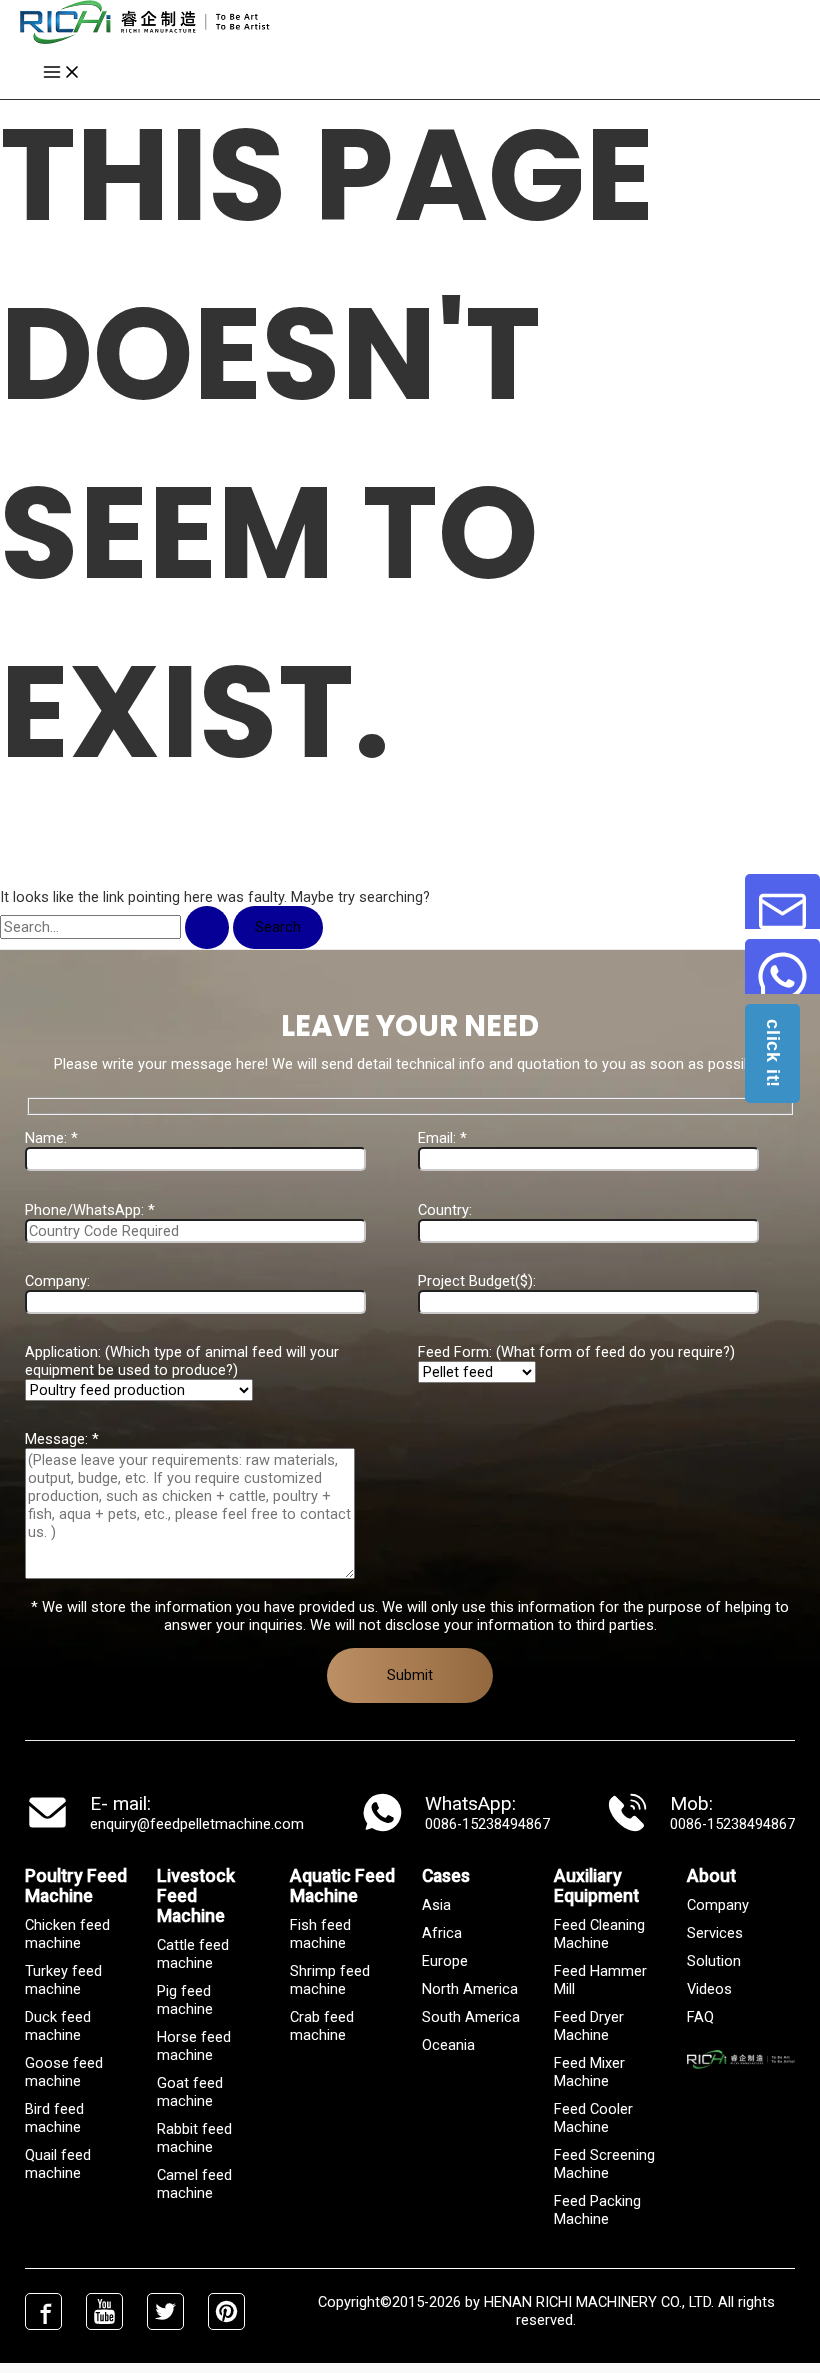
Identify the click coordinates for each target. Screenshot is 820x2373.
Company (718, 1905)
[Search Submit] (207, 927)
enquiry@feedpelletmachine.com (197, 1824)
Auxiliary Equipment (596, 1886)
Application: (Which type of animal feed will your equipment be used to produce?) (182, 1361)
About (711, 1876)
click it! (773, 1053)
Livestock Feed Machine (196, 1896)
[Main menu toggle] (62, 73)
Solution (714, 1961)
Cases (446, 1876)
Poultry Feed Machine (76, 1886)
